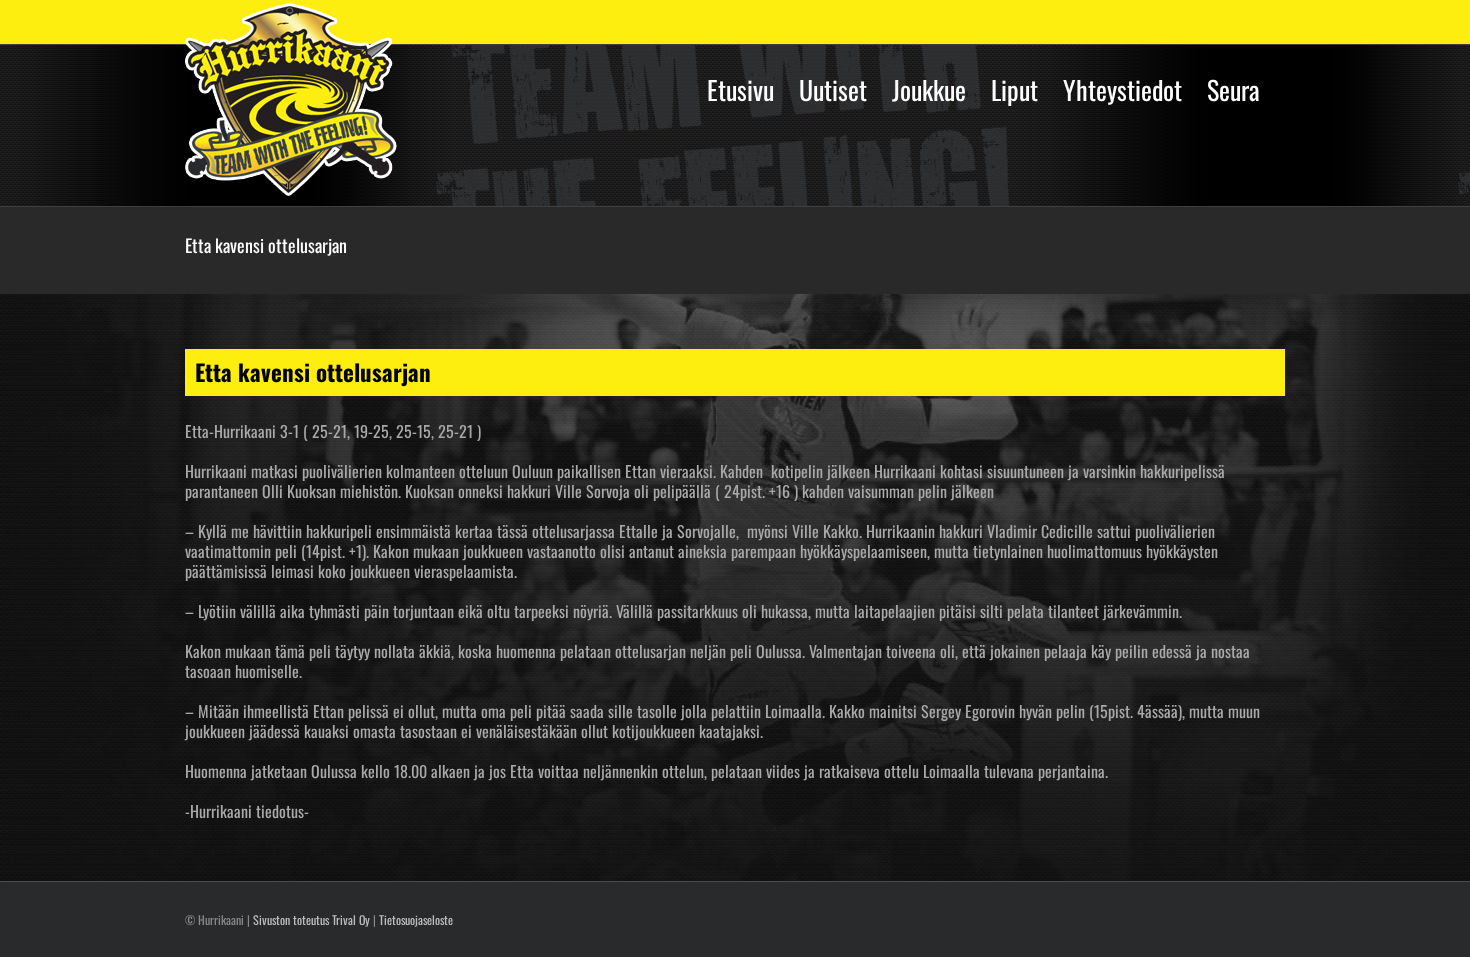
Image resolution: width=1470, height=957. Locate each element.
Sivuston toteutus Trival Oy (311, 919)
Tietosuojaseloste (416, 919)
